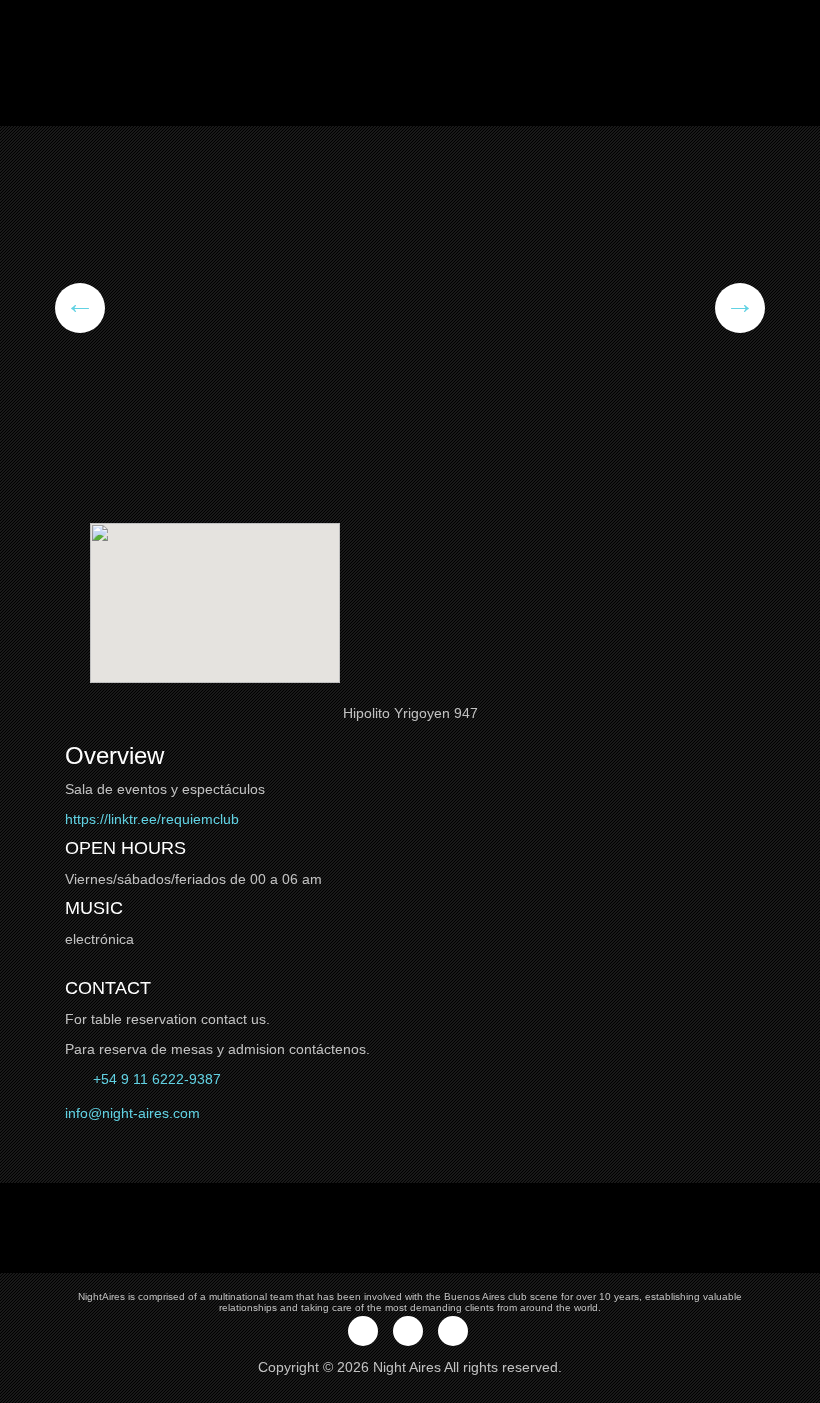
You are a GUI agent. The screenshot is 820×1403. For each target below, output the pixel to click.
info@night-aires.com (132, 1113)
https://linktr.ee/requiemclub (152, 819)
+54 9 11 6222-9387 (155, 1079)
